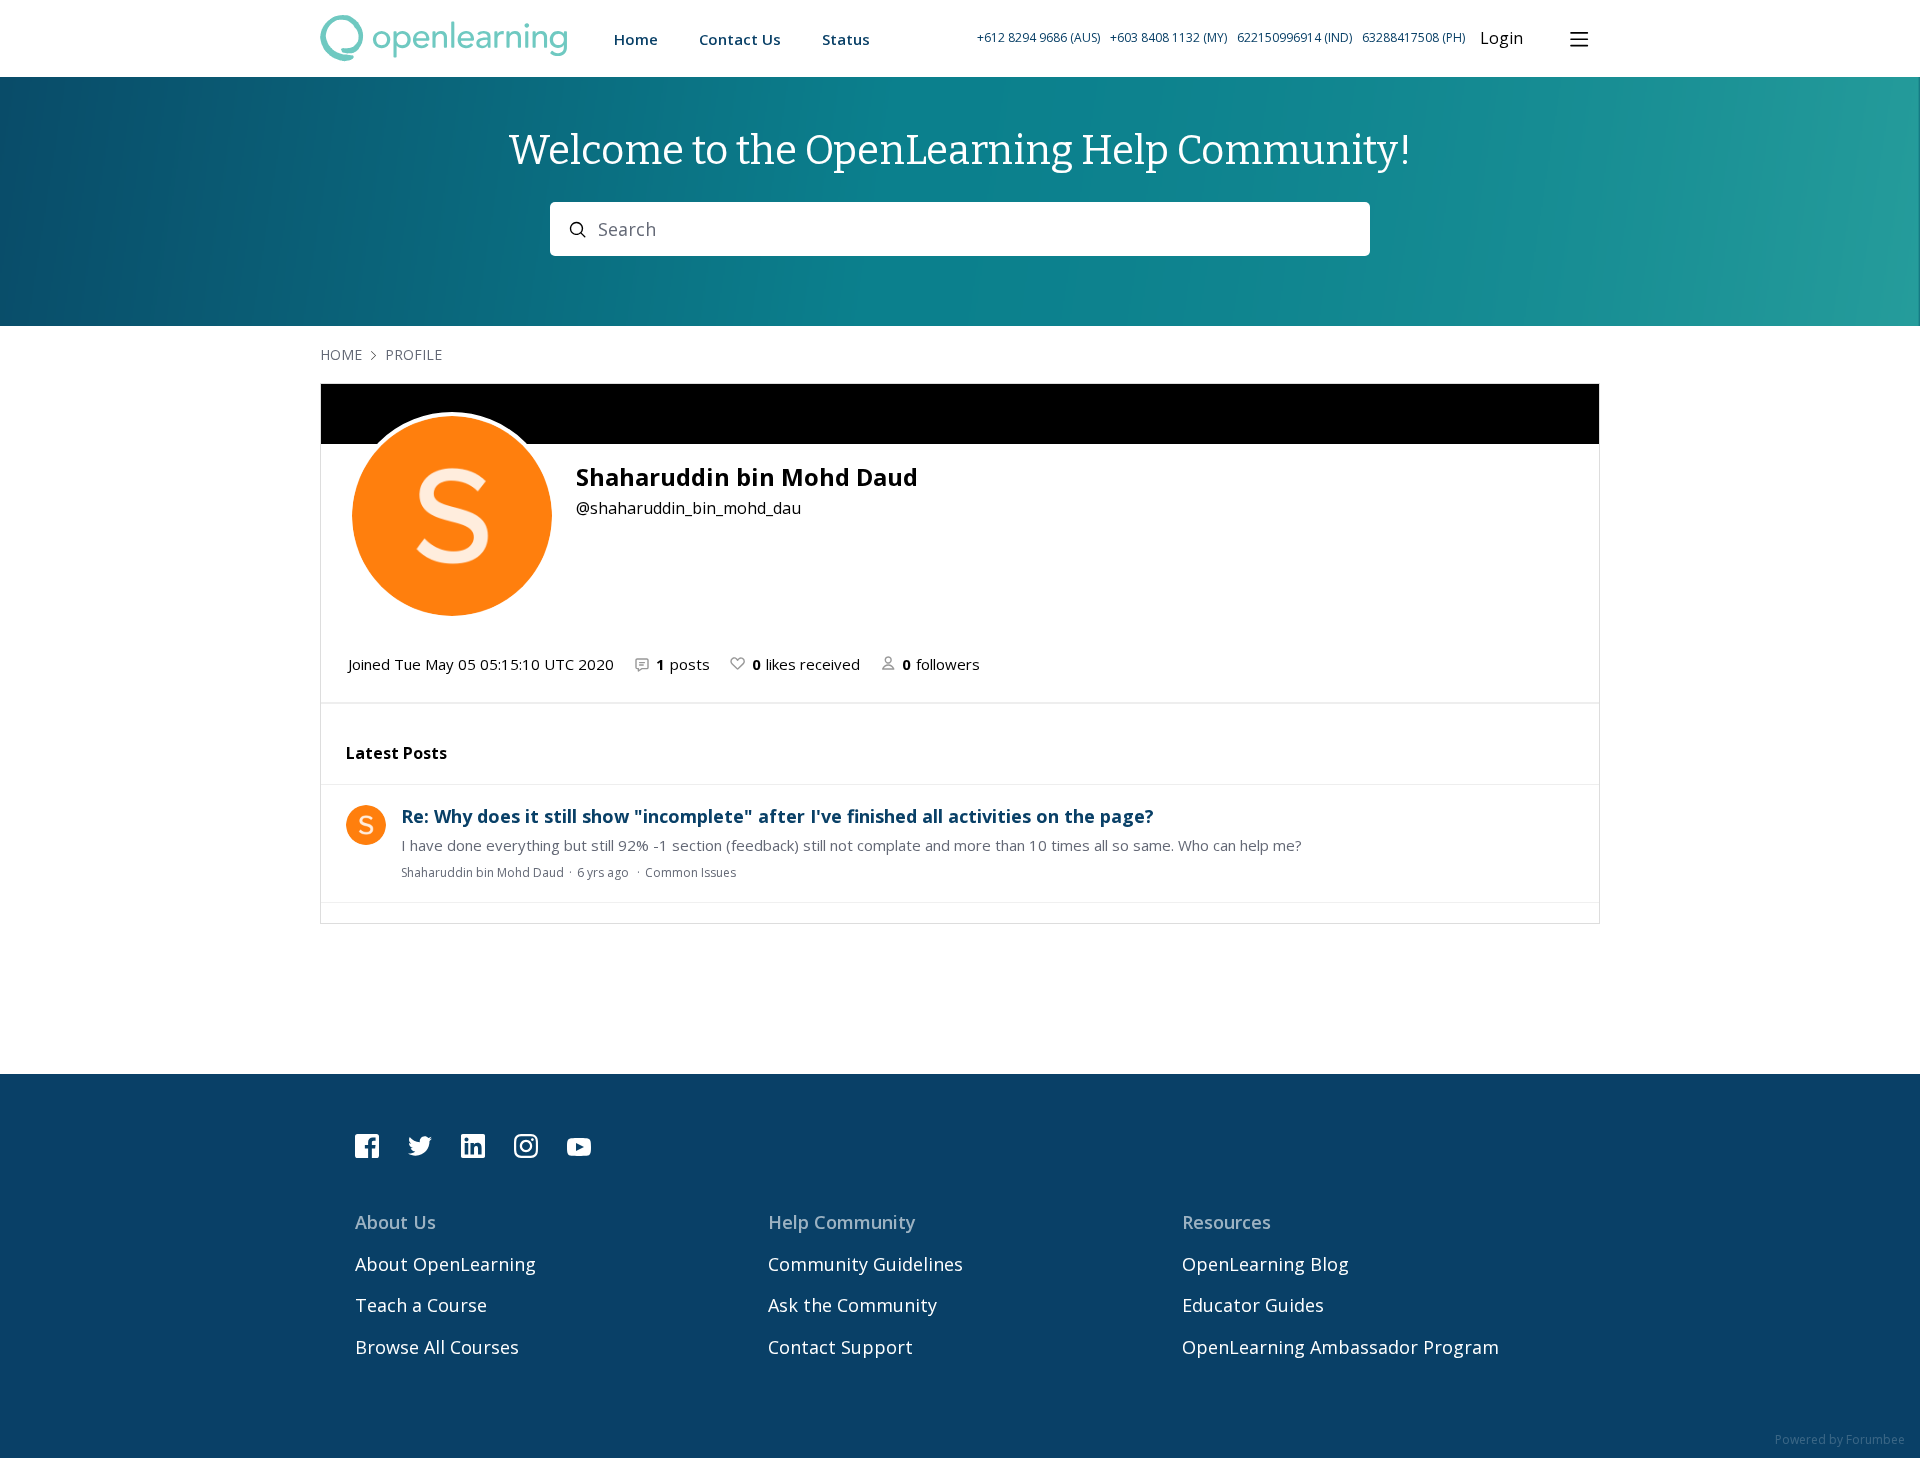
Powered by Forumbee (1840, 1440)
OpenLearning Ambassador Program (1340, 1347)
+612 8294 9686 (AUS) (1038, 37)
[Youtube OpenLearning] (579, 1146)
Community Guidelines (865, 1264)
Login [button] (1501, 39)
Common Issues (690, 872)
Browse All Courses (437, 1347)
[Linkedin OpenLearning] (473, 1146)
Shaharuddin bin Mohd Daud (482, 872)
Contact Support (840, 1347)
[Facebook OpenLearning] (367, 1146)
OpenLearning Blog (1265, 1264)
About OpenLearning (445, 1264)
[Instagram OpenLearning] (526, 1146)
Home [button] (636, 39)
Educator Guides (1253, 1305)
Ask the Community (852, 1305)
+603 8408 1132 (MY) (1168, 37)
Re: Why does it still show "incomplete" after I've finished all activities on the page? (777, 816)
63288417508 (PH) (1413, 37)
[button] (1221, 38)
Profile (413, 354)
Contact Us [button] (740, 39)
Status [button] (846, 39)
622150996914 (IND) (1294, 37)
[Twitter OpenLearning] (420, 1146)
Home (341, 354)
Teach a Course (421, 1305)
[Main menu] (1579, 39)
